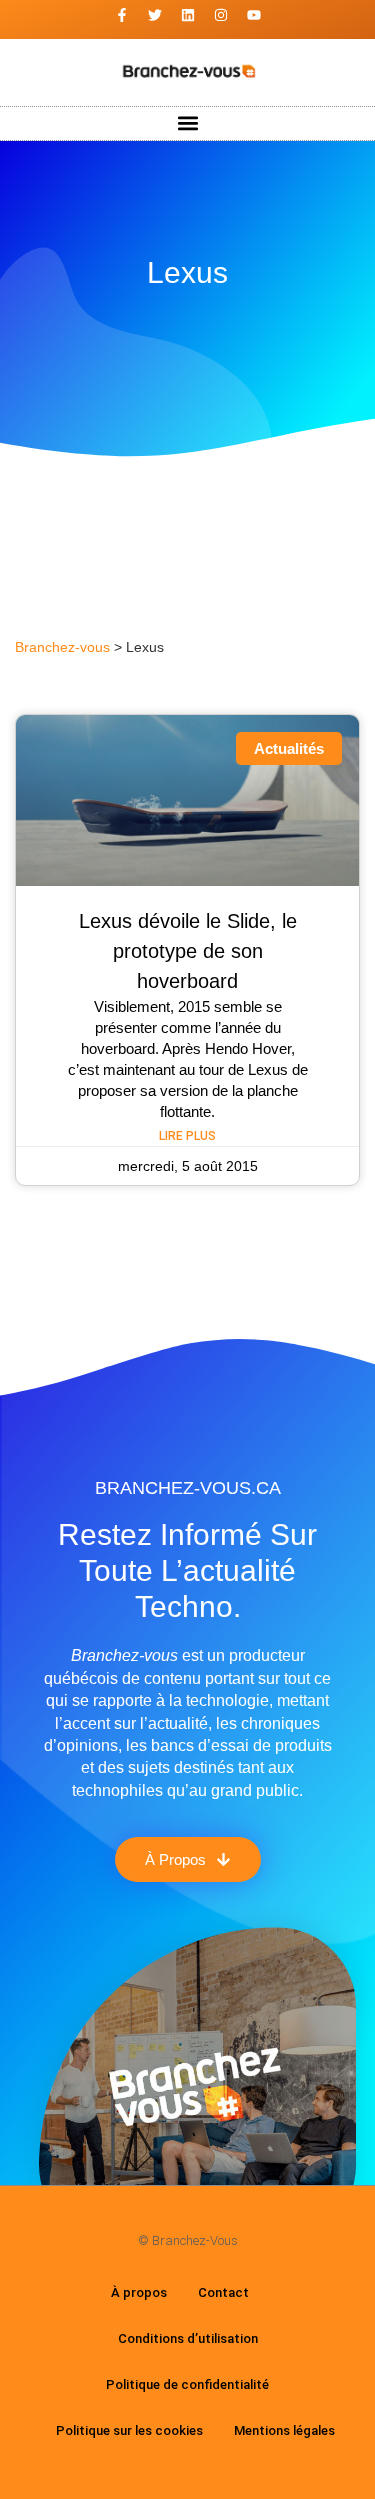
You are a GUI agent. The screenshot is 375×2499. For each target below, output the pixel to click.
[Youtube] (254, 15)
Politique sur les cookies (129, 2430)
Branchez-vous (62, 647)
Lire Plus (187, 1136)
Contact (223, 2292)
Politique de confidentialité (187, 2384)
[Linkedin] (188, 15)
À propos (139, 2292)
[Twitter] (155, 15)
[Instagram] (221, 15)
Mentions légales (284, 2430)
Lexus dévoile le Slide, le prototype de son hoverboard (188, 951)
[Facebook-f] (122, 15)
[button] (187, 123)
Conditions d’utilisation (188, 2338)
